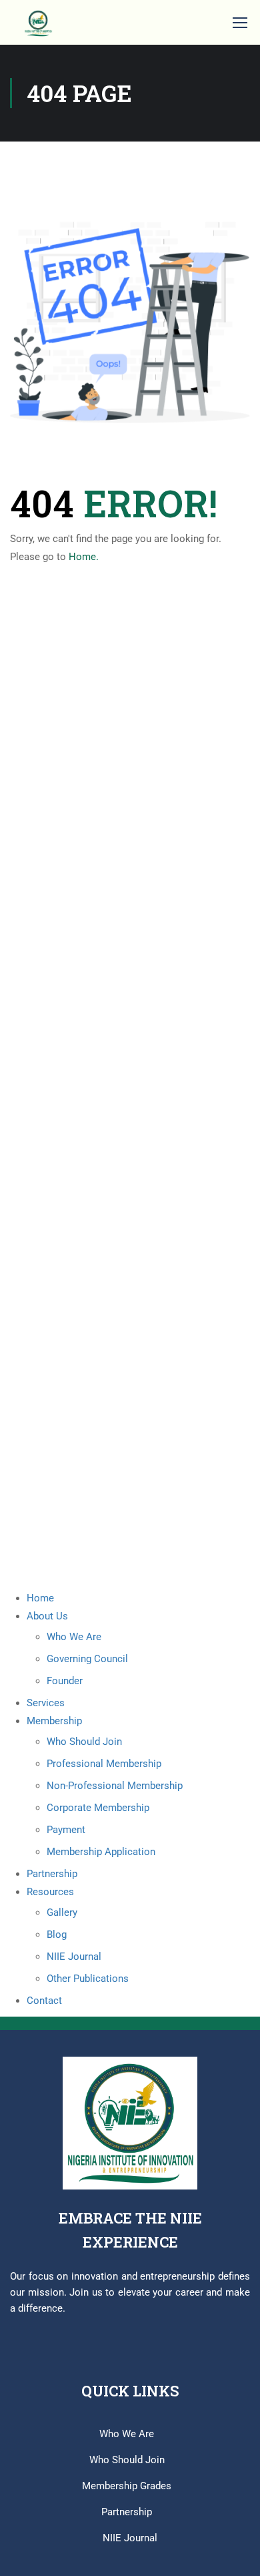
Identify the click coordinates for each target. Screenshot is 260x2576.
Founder (65, 1681)
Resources (50, 1892)
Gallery (62, 1912)
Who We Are (74, 1637)
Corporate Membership (98, 1808)
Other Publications (88, 1979)
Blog (57, 1935)
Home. (84, 557)
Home (40, 1598)
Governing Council (87, 1659)
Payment (66, 1830)
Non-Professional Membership (115, 1786)
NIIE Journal (74, 1957)
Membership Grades (127, 2486)
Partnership (52, 1874)
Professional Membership (104, 1764)
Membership (54, 1721)
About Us (47, 1616)
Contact (44, 2001)
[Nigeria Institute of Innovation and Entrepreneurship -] (38, 22)
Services (46, 1703)
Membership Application (101, 1852)
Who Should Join (84, 1742)
